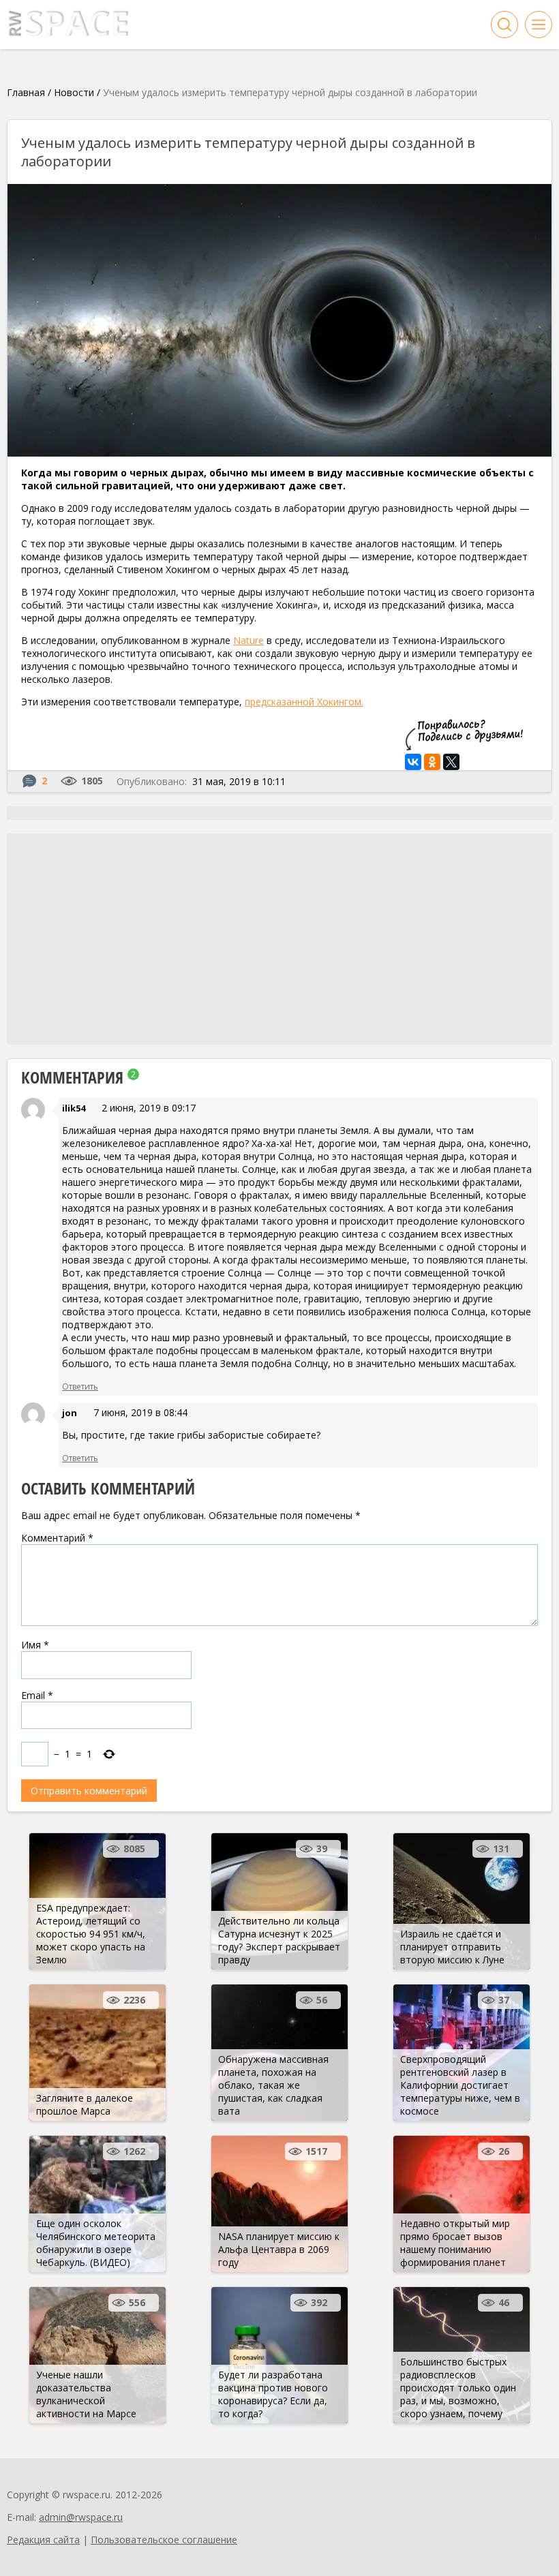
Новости (74, 92)
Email (37, 1695)
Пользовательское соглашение (164, 2540)
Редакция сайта (43, 2540)
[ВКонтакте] (413, 762)
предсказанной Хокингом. (304, 702)
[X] (451, 762)
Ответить (80, 1386)
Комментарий (57, 1538)
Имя (35, 1645)
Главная (26, 92)
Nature (248, 640)
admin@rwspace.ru (81, 2517)
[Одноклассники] (432, 762)
